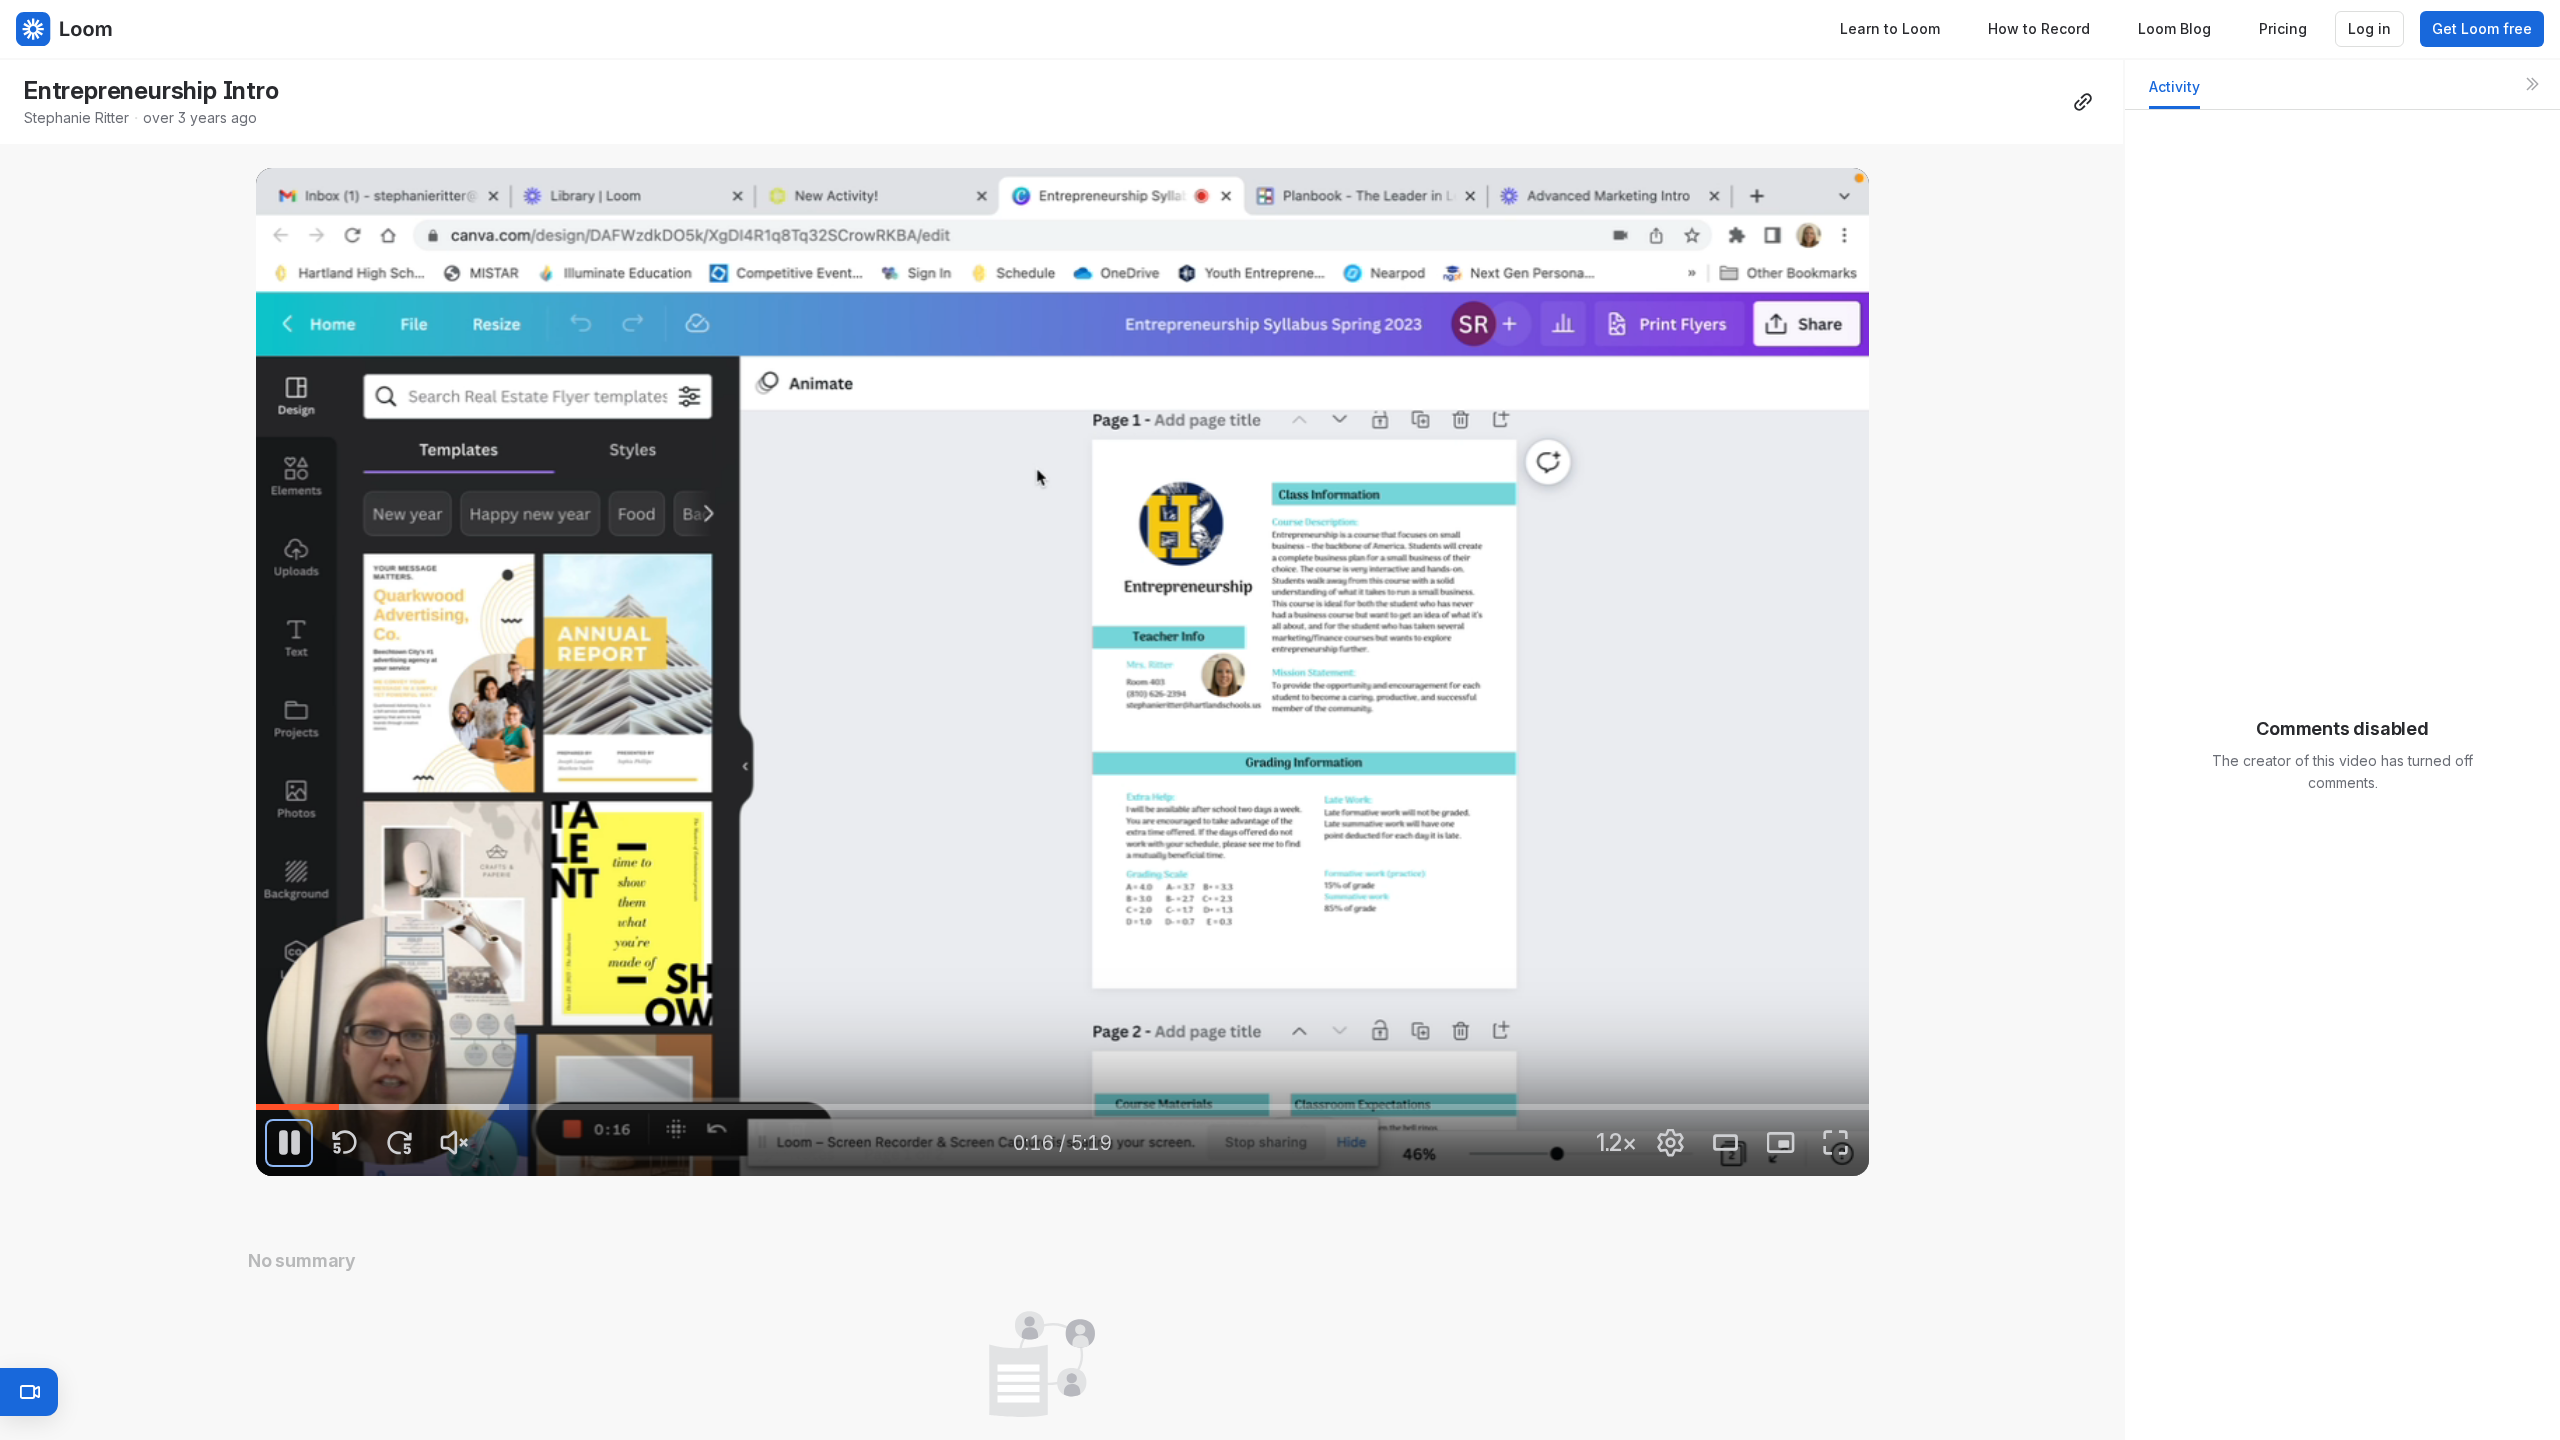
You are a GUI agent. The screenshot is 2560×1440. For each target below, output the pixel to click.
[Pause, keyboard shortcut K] (289, 1143)
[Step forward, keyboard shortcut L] (399, 1143)
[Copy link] (2083, 102)
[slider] (1062, 1107)
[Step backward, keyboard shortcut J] (344, 1143)
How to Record (2039, 28)
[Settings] (1671, 1143)
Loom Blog (2174, 28)
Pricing (2283, 28)
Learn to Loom (1890, 28)
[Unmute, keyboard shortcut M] (454, 1143)
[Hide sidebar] (2532, 84)
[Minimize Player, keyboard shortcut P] (1781, 1143)
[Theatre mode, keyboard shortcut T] (1726, 1143)
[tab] (2174, 92)
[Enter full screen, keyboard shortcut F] (1836, 1143)
